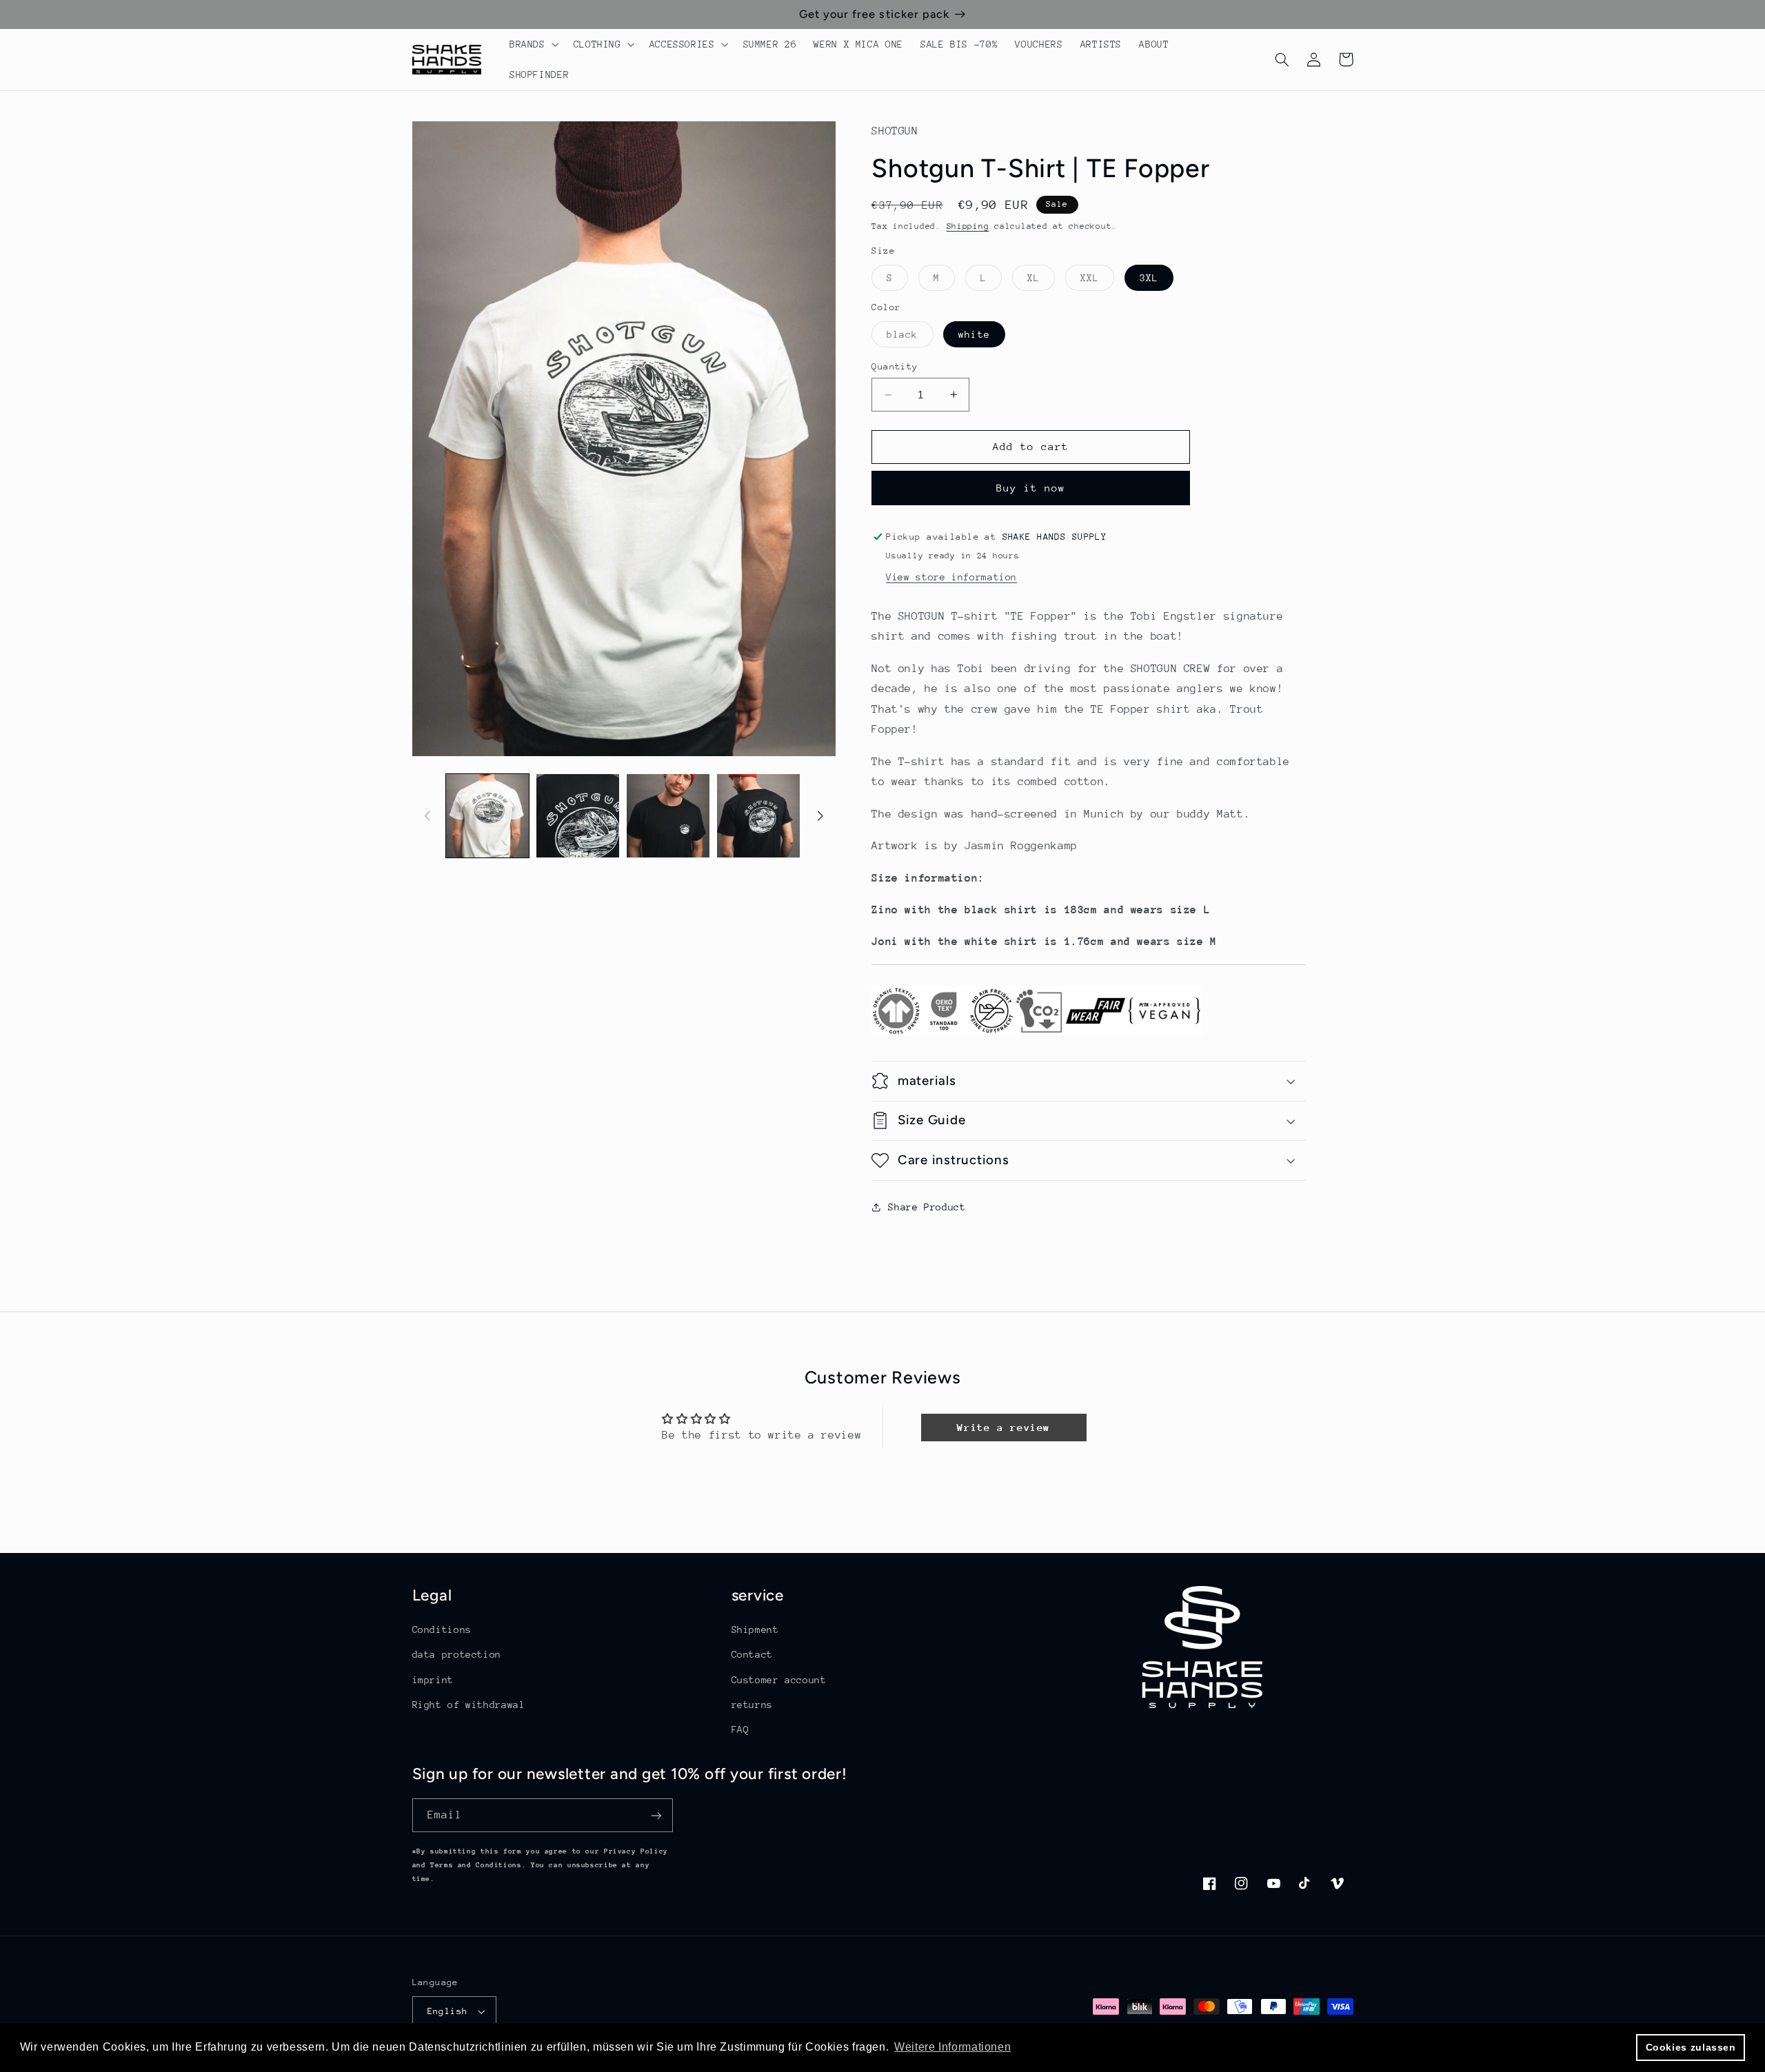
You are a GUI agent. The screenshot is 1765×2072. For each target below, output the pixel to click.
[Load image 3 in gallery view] (668, 816)
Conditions (442, 1629)
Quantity (895, 366)
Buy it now (1031, 488)
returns (752, 1705)
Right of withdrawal (469, 1705)
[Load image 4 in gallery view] (759, 816)
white (974, 334)
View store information (951, 577)
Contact (752, 1654)
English (448, 2011)
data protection (457, 1654)
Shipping (968, 226)
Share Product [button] (927, 1207)
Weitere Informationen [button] (952, 2047)
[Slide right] (820, 815)
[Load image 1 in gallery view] (488, 816)
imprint (433, 1680)
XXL (1097, 281)
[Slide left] (427, 815)
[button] (533, 44)
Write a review (1003, 1427)
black (910, 338)
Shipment (755, 1629)
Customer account (779, 1680)
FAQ (740, 1729)
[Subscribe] (656, 1815)
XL (1041, 281)
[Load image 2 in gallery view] (578, 816)
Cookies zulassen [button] (1691, 2047)
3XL (1149, 278)
